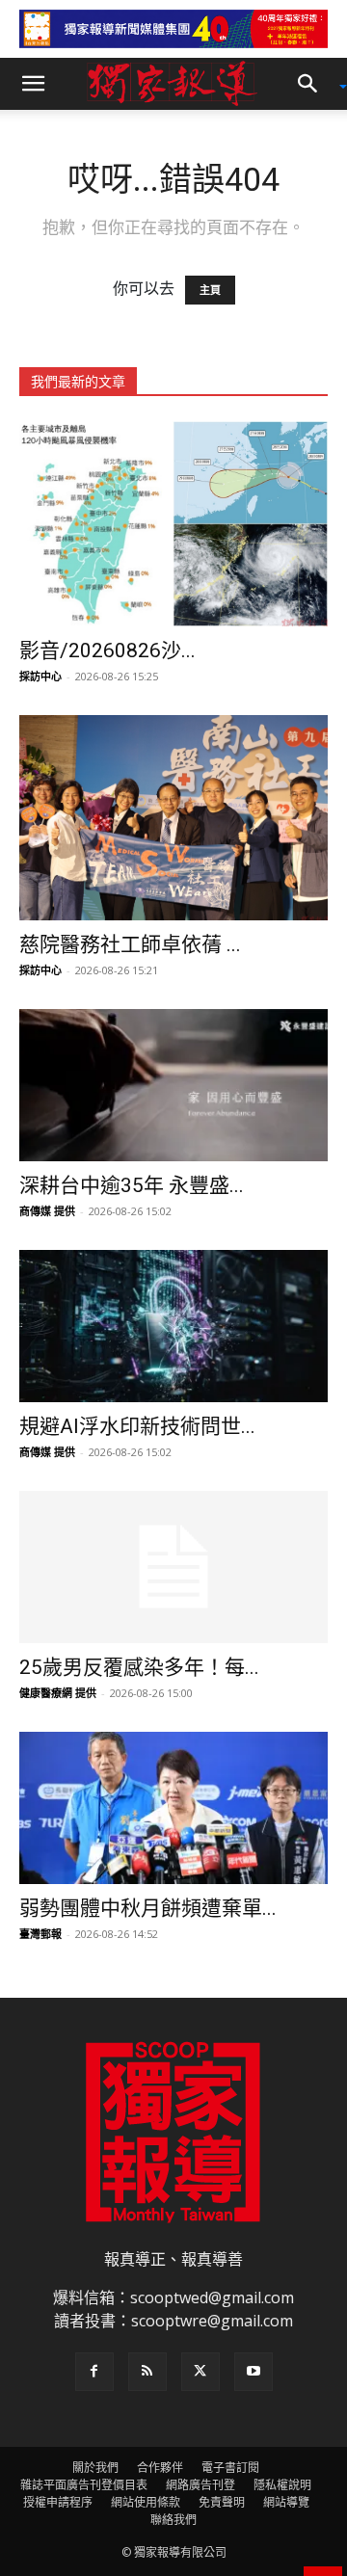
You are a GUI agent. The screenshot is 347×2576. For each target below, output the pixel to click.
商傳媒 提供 (47, 1211)
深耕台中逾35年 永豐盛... (132, 1185)
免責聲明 (222, 2502)
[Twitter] (200, 2372)
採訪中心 (40, 676)
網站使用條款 (146, 2502)
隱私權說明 (282, 2485)
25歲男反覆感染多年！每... (139, 1667)
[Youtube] (254, 2372)
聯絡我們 (173, 2520)
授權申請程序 (58, 2502)
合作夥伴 (160, 2468)
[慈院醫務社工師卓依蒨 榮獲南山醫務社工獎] (173, 818)
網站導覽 (286, 2502)
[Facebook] (94, 2372)
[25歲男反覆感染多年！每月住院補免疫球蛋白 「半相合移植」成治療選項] (173, 1567)
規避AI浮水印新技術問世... (137, 1426)
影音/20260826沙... (107, 651)
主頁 (210, 290)
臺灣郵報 (40, 1934)
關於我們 (95, 2468)
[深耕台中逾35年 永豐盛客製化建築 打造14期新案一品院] (173, 1085)
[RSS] (147, 2372)
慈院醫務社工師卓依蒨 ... (130, 944)
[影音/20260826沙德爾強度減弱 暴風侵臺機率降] (173, 524)
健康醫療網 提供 (58, 1693)
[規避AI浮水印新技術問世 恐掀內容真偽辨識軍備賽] (173, 1326)
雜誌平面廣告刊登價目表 (84, 2485)
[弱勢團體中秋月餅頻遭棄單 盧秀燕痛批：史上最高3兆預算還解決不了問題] (173, 1808)
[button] (33, 84)
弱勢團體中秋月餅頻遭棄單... (148, 1908)
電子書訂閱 (230, 2468)
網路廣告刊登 (200, 2485)
